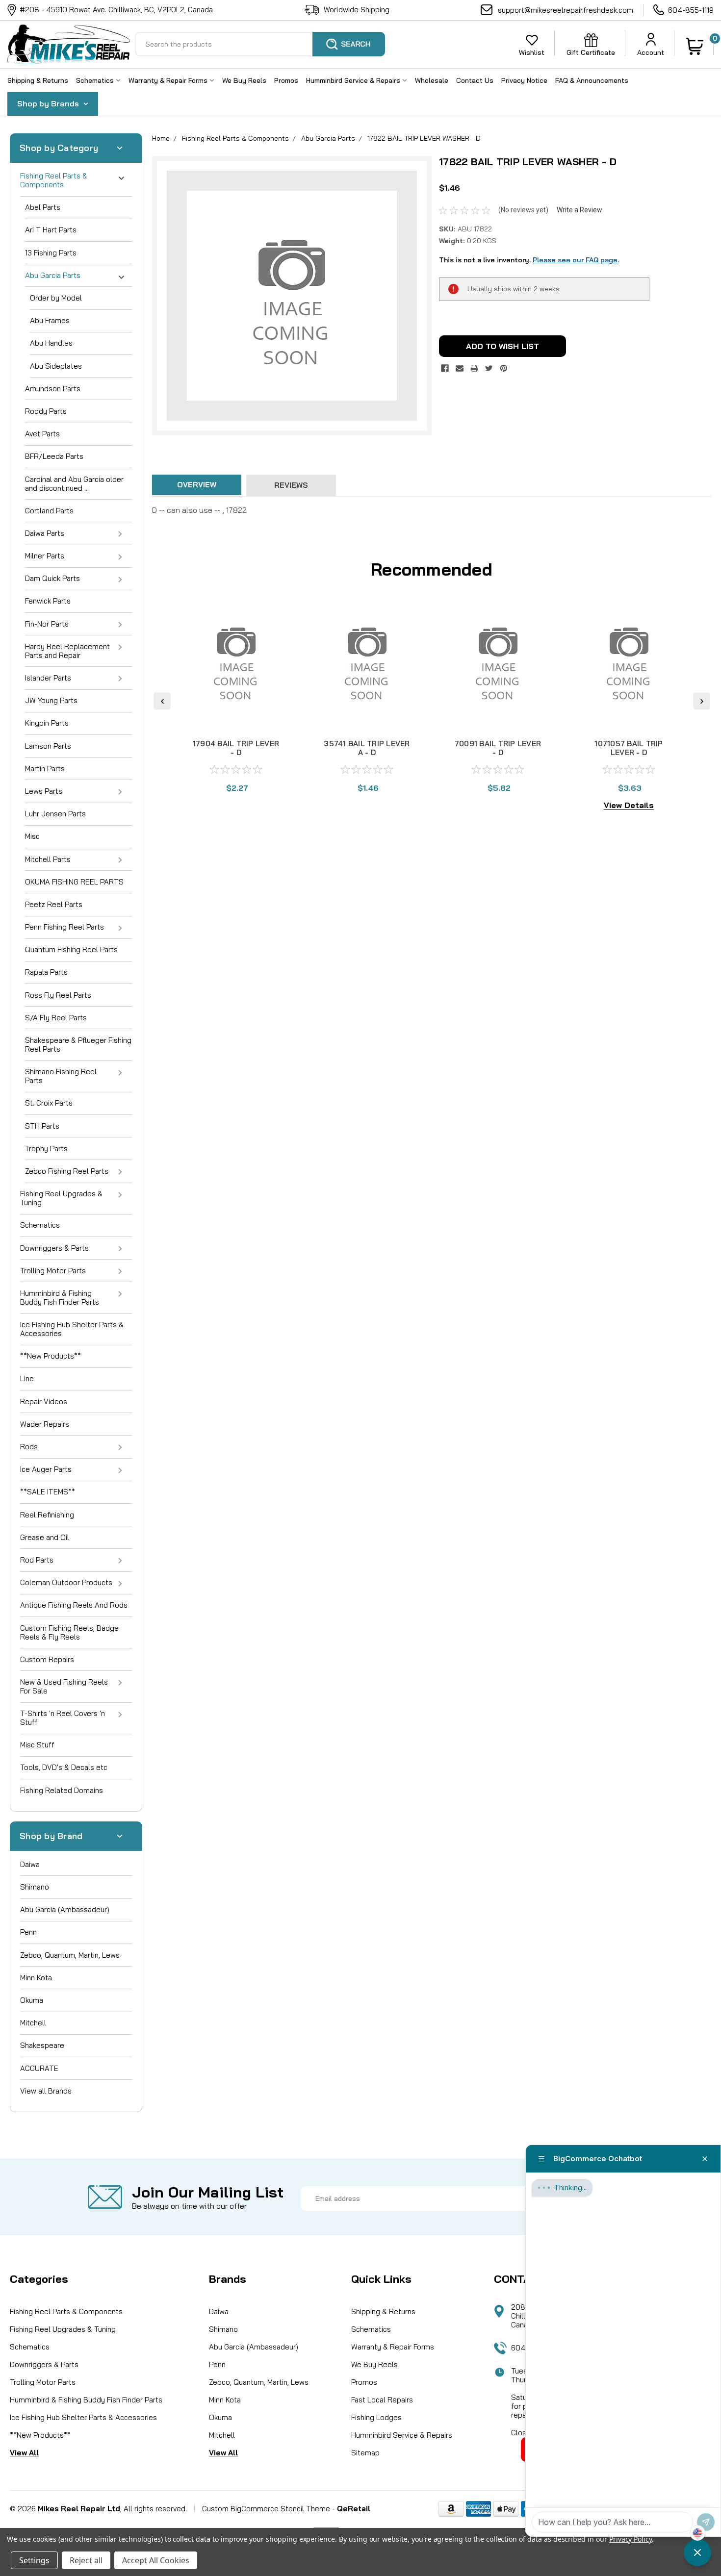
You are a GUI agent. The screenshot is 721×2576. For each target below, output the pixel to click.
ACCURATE (39, 2068)
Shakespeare (42, 2045)
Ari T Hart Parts (51, 230)
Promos (286, 80)
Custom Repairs (47, 1659)
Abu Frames (50, 320)
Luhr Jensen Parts (55, 814)
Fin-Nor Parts (47, 624)
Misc (32, 836)
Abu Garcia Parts (53, 275)
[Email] (460, 368)
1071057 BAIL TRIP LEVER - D (629, 748)
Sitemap (365, 2453)
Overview (197, 485)
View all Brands (46, 2091)
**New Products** (51, 1356)
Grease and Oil (45, 1537)
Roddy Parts (46, 411)
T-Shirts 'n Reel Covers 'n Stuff (63, 1718)
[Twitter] (489, 368)
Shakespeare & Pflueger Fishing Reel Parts (78, 1045)
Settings (34, 2560)
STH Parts (42, 1126)
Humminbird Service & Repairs (354, 80)
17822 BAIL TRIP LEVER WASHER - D (424, 138)
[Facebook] (445, 368)
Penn (28, 1932)
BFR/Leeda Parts (54, 456)
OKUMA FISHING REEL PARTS (74, 882)
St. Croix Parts (49, 1103)
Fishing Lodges (376, 2417)
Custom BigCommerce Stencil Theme (266, 2509)
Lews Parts (44, 791)
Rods (29, 1447)
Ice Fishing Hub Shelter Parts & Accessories (72, 1329)
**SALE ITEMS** (48, 1492)
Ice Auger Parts (46, 1469)
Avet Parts (42, 434)
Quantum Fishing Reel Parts (71, 949)
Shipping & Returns (38, 80)
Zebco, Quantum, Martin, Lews (70, 1955)
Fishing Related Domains (62, 1790)
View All (24, 2453)
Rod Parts (37, 1560)
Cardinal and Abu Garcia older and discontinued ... (74, 484)
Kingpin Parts (47, 723)
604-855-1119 (691, 10)
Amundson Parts (53, 389)
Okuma (32, 2000)
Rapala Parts (46, 972)
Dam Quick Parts (52, 578)
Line (27, 1378)
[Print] (474, 368)
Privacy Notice (524, 80)
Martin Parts (45, 769)
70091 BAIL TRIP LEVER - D (498, 748)
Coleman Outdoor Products (66, 1582)
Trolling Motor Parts (53, 1271)
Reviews (291, 485)
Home (161, 138)
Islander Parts (48, 678)
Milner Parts (45, 556)
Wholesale (432, 80)
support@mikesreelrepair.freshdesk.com (566, 10)
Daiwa (30, 1864)
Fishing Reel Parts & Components (54, 180)
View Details (629, 805)
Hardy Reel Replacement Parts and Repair (67, 651)
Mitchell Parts (48, 859)
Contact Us (475, 80)
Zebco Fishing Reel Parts (67, 1171)
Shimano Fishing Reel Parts (61, 1076)
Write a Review (579, 210)
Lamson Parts (48, 746)
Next (702, 701)
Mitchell (33, 2023)
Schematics (96, 80)
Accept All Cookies (156, 2560)
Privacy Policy (631, 2539)
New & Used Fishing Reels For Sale (64, 1686)
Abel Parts (43, 207)
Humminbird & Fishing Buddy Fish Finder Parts (60, 1298)
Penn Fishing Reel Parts (64, 927)
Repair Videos (44, 1402)
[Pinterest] (504, 368)
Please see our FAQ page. (576, 260)
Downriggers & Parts (54, 1248)
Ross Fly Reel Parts (58, 995)
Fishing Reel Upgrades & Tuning (61, 1198)
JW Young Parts (51, 700)
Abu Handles (51, 343)
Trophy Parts (46, 1149)
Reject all (86, 2560)
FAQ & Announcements (592, 80)
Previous (162, 701)
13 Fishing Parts (51, 253)
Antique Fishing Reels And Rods (74, 1605)
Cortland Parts (49, 511)
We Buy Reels (244, 80)
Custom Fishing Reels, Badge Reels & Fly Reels (69, 1632)
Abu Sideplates (56, 366)
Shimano (35, 1887)
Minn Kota (36, 1978)
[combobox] (260, 44)
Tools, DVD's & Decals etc (64, 1767)
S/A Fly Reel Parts (56, 1018)
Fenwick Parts (48, 601)
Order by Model (56, 298)
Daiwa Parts (45, 533)
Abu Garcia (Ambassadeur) (65, 1909)
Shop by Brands (49, 103)
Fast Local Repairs (382, 2400)
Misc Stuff (37, 1745)
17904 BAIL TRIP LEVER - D (236, 748)
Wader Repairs (45, 1424)
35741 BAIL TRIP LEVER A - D (367, 748)
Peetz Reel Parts (54, 904)
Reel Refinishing (47, 1515)
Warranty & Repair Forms (169, 80)
